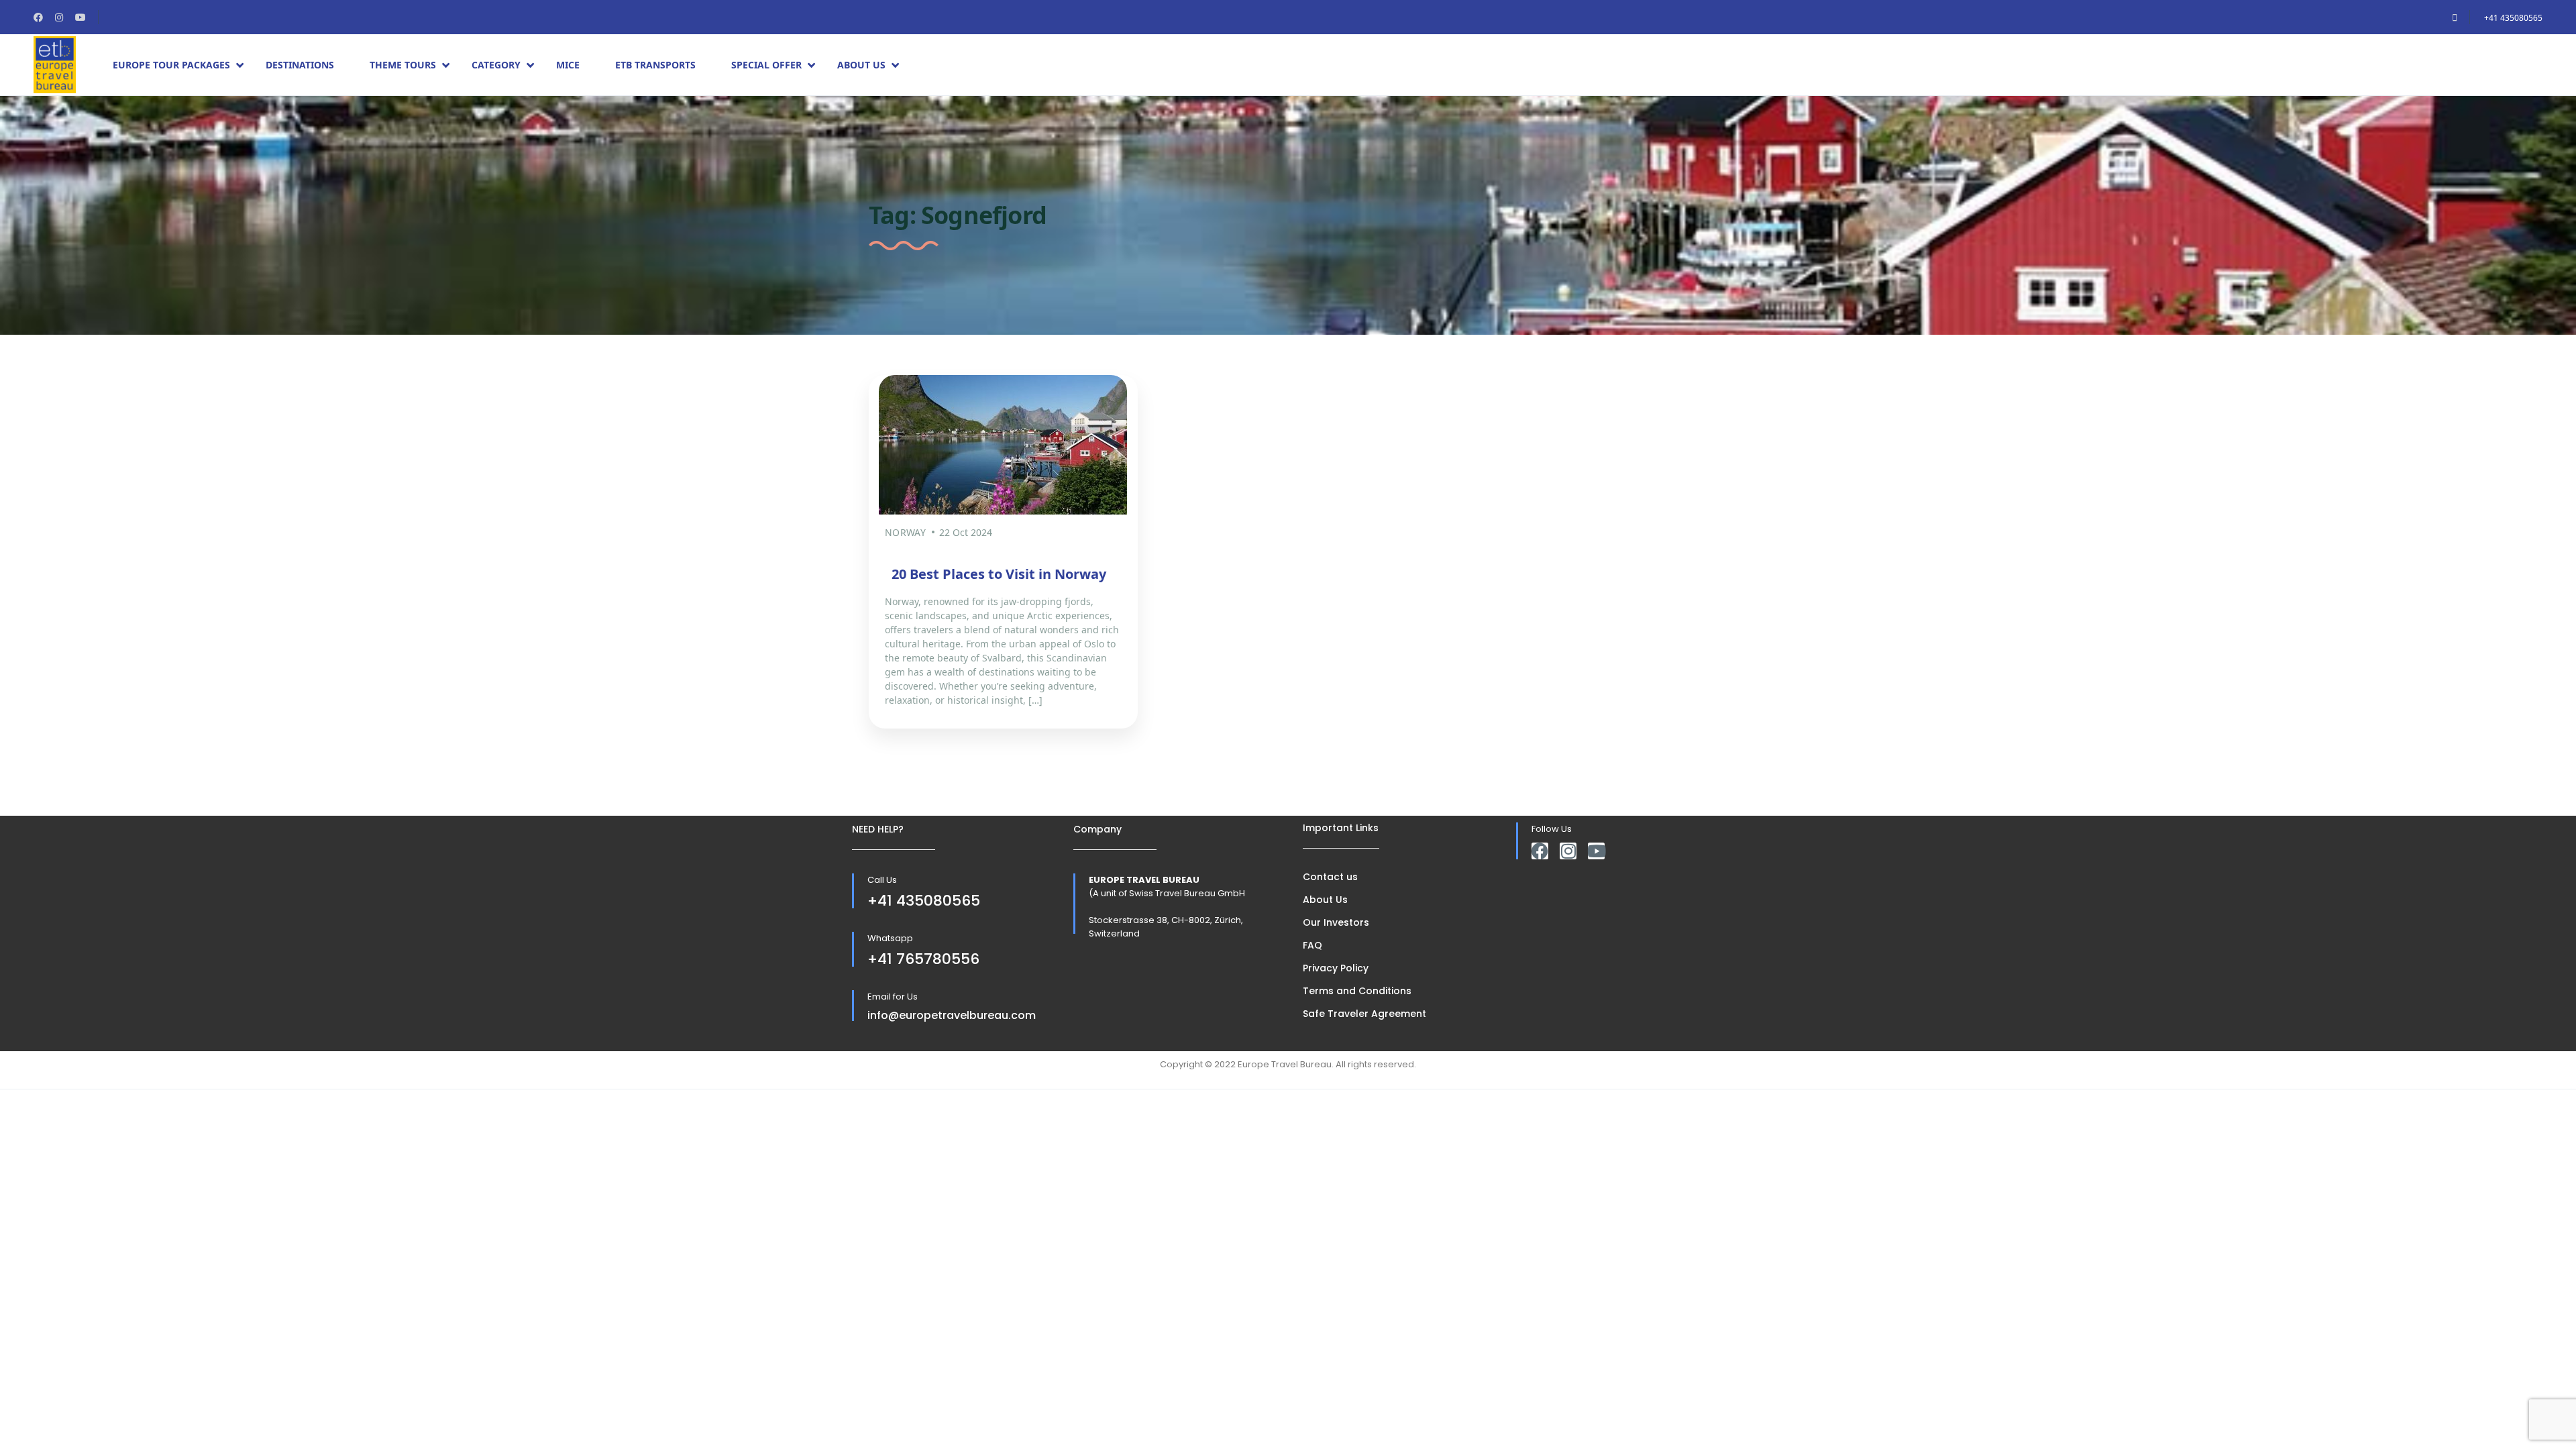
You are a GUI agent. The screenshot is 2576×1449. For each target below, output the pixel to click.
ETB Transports (655, 65)
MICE (568, 65)
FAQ (1312, 945)
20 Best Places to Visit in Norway (999, 574)
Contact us (1330, 877)
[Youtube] (1596, 851)
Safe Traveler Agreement (1364, 1014)
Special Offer (766, 65)
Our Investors (1336, 922)
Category (496, 65)
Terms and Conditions (1357, 991)
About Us (861, 65)
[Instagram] (1568, 851)
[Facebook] (1540, 851)
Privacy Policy (1336, 968)
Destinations (300, 65)
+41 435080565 (2513, 18)
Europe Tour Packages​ (171, 65)
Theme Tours (403, 65)
